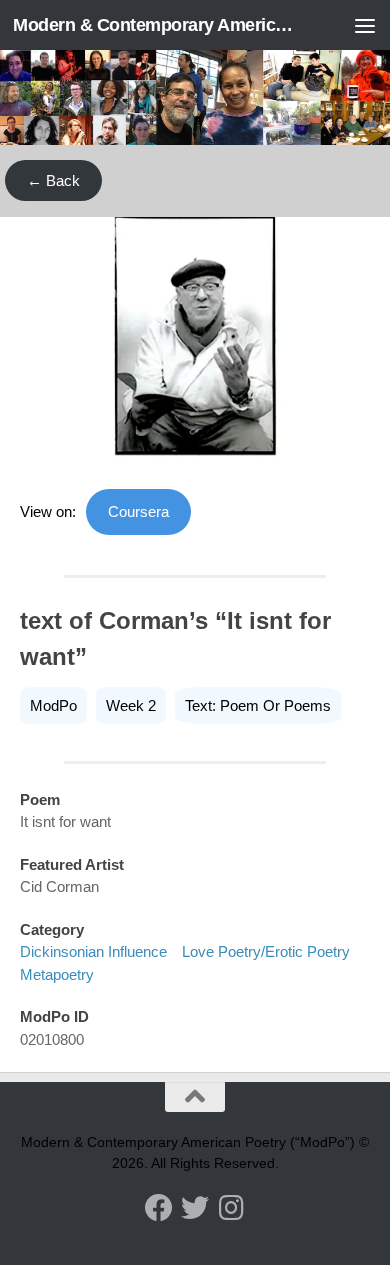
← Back (53, 180)
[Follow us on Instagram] (231, 1208)
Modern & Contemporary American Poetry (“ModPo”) (153, 25)
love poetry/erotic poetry (266, 951)
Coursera (138, 511)
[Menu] (365, 25)
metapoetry (57, 974)
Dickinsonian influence (93, 951)
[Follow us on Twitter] (195, 1208)
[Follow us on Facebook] (159, 1208)
